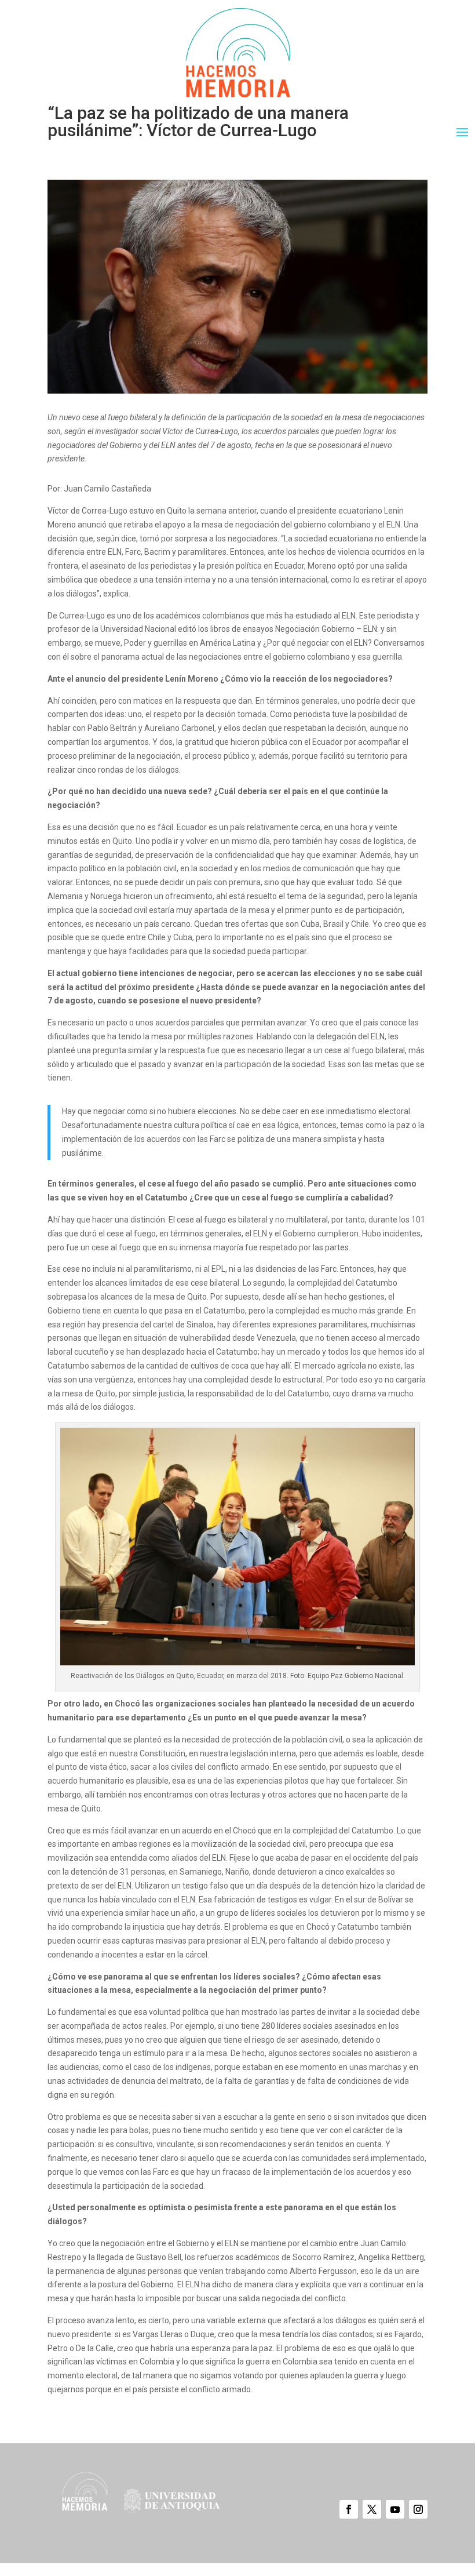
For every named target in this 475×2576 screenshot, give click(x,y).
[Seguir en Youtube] (395, 2509)
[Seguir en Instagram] (418, 2509)
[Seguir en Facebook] (349, 2509)
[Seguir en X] (372, 2509)
